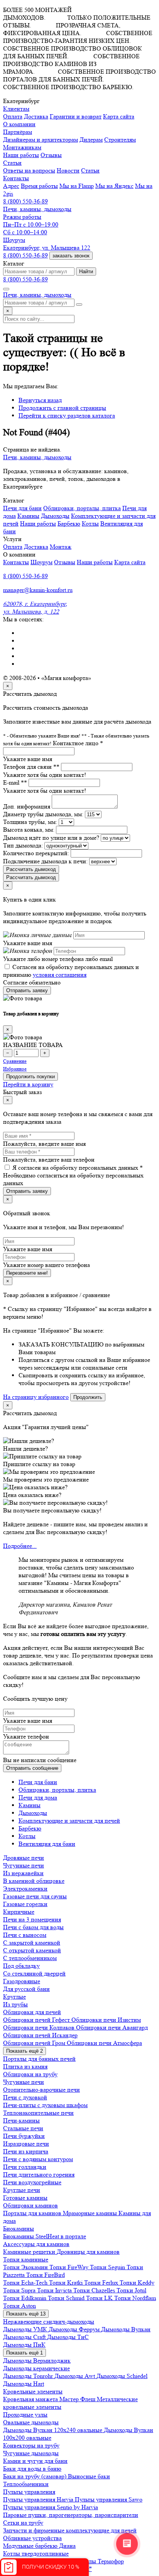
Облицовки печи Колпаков (40, 2027)
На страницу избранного (36, 1397)
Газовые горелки (25, 1904)
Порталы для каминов (33, 2213)
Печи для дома (38, 1797)
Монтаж (61, 547)
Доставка (36, 116)
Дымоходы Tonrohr (29, 2376)
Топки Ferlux (102, 2283)
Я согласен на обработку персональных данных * (78, 1168)
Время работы (39, 186)
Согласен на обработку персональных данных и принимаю (71, 971)
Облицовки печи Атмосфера (104, 2043)
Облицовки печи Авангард (112, 2027)
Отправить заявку (27, 990)
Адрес (11, 186)
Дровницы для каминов (88, 2252)
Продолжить (88, 1397)
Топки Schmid (67, 2298)
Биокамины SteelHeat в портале (45, 2236)
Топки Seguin (108, 2267)
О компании (19, 124)
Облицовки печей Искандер (40, 2035)
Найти (86, 271)
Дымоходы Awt (75, 2376)
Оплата (13, 116)
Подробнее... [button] (20, 1546)
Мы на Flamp (77, 186)
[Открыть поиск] (6, 289)
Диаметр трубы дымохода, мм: (43, 814)
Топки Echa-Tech (26, 2283)
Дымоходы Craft (25, 2337)
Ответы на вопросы (29, 170)
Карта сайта (119, 116)
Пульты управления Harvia (39, 2499)
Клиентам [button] (16, 109)
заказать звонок (71, 256)
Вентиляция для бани (47, 1844)
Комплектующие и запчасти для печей (69, 1821)
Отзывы (51, 155)
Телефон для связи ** (31, 767)
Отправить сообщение (32, 1768)
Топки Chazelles (95, 2290)
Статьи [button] (12, 163)
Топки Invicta (55, 2290)
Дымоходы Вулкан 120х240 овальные (53, 2430)
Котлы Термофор (101, 2561)
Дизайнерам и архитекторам (41, 140)
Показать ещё (25, 2051)
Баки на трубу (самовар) (36, 2476)
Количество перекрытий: (36, 853)
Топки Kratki (67, 2283)
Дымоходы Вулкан (126, 2329)
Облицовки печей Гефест (37, 2020)
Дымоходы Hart (24, 2384)
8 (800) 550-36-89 (25, 201)
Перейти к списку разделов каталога (67, 415)
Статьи (90, 170)
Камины (28, 516)
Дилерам (91, 140)
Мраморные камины (91, 2213)
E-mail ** (15, 782)
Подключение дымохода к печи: (45, 861)
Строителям (120, 140)
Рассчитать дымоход (31, 869)
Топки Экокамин (26, 2267)
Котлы (90, 523)
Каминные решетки (30, 2252)
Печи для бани (22, 508)
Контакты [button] (16, 178)
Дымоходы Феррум (75, 2329)
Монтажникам (22, 147)
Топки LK (100, 2298)
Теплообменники (26, 2484)
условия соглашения (60, 975)
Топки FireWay (70, 2267)
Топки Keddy (137, 2283)
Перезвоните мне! (27, 1273)
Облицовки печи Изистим (106, 2020)
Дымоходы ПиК (24, 2345)
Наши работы (21, 155)
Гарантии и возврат (76, 116)
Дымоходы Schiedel (122, 2376)
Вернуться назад (40, 400)
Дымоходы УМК (26, 2329)
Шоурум (41, 562)
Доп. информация (27, 806)
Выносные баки (89, 2476)
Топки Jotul (131, 2290)
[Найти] (79, 304)
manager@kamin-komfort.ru (38, 590)
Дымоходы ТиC (68, 2337)
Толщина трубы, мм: (30, 822)
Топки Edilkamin (25, 2298)
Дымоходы (55, 516)
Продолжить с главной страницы (62, 408)
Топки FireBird (46, 2275)
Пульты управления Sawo (109, 2499)
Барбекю (69, 523)
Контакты (16, 562)
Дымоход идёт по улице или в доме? (51, 838)
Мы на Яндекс (114, 186)
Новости (68, 170)
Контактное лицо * (78, 743)
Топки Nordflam (135, 2298)
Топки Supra (20, 2290)
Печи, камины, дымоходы (37, 209)
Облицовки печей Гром (35, 2043)
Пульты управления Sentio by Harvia (51, 2507)
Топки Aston (19, 2306)
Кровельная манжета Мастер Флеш (50, 2399)
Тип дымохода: (23, 845)
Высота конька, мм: (29, 830)
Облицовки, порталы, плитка (82, 508)
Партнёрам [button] (18, 132)
